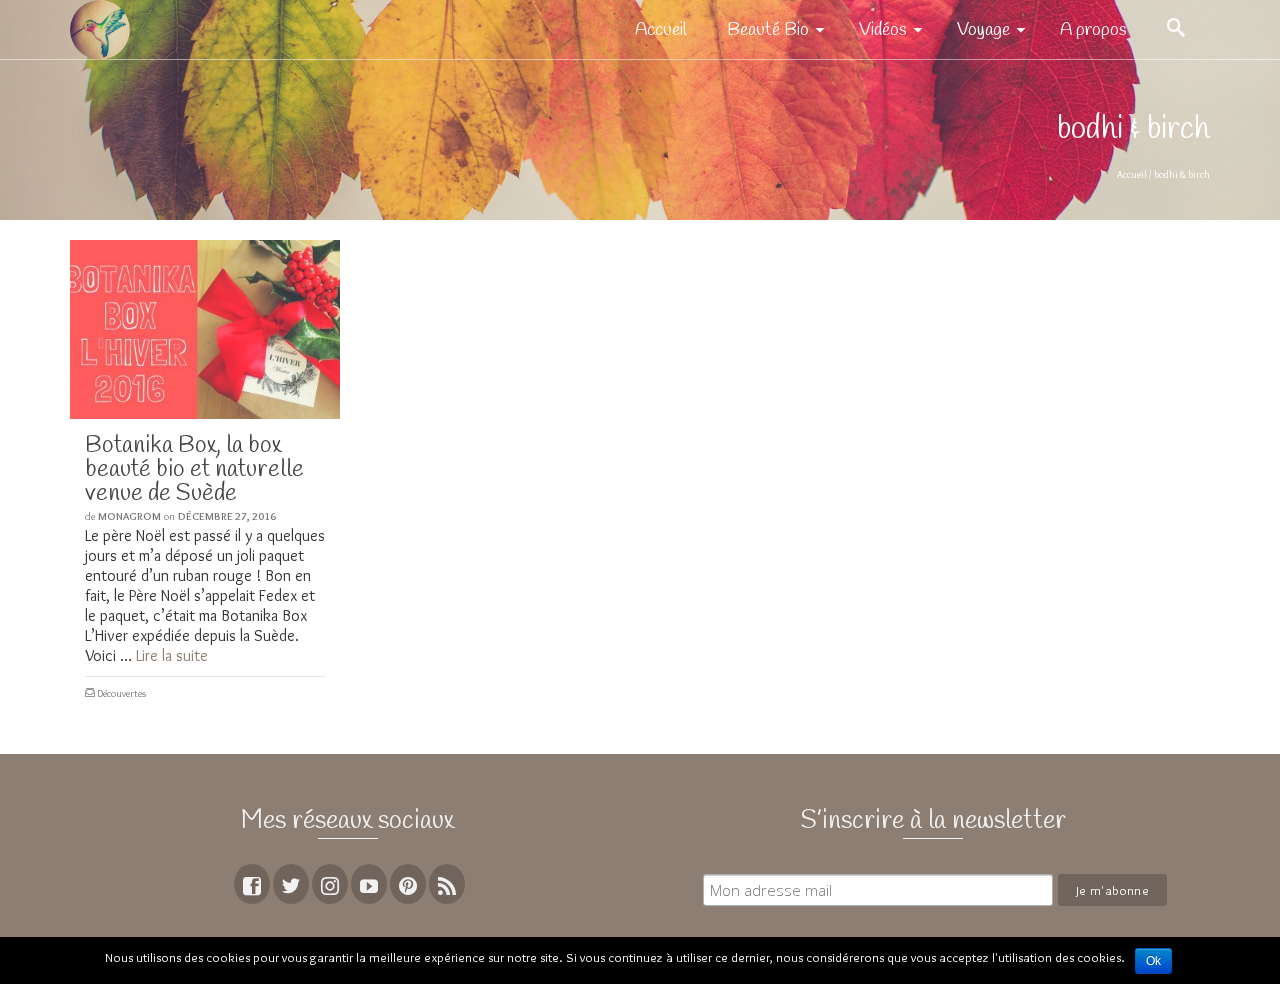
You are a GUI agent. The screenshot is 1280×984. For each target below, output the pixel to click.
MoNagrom (129, 516)
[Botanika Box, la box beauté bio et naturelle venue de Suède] (205, 329)
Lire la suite (172, 655)
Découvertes (121, 693)
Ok (1153, 961)
